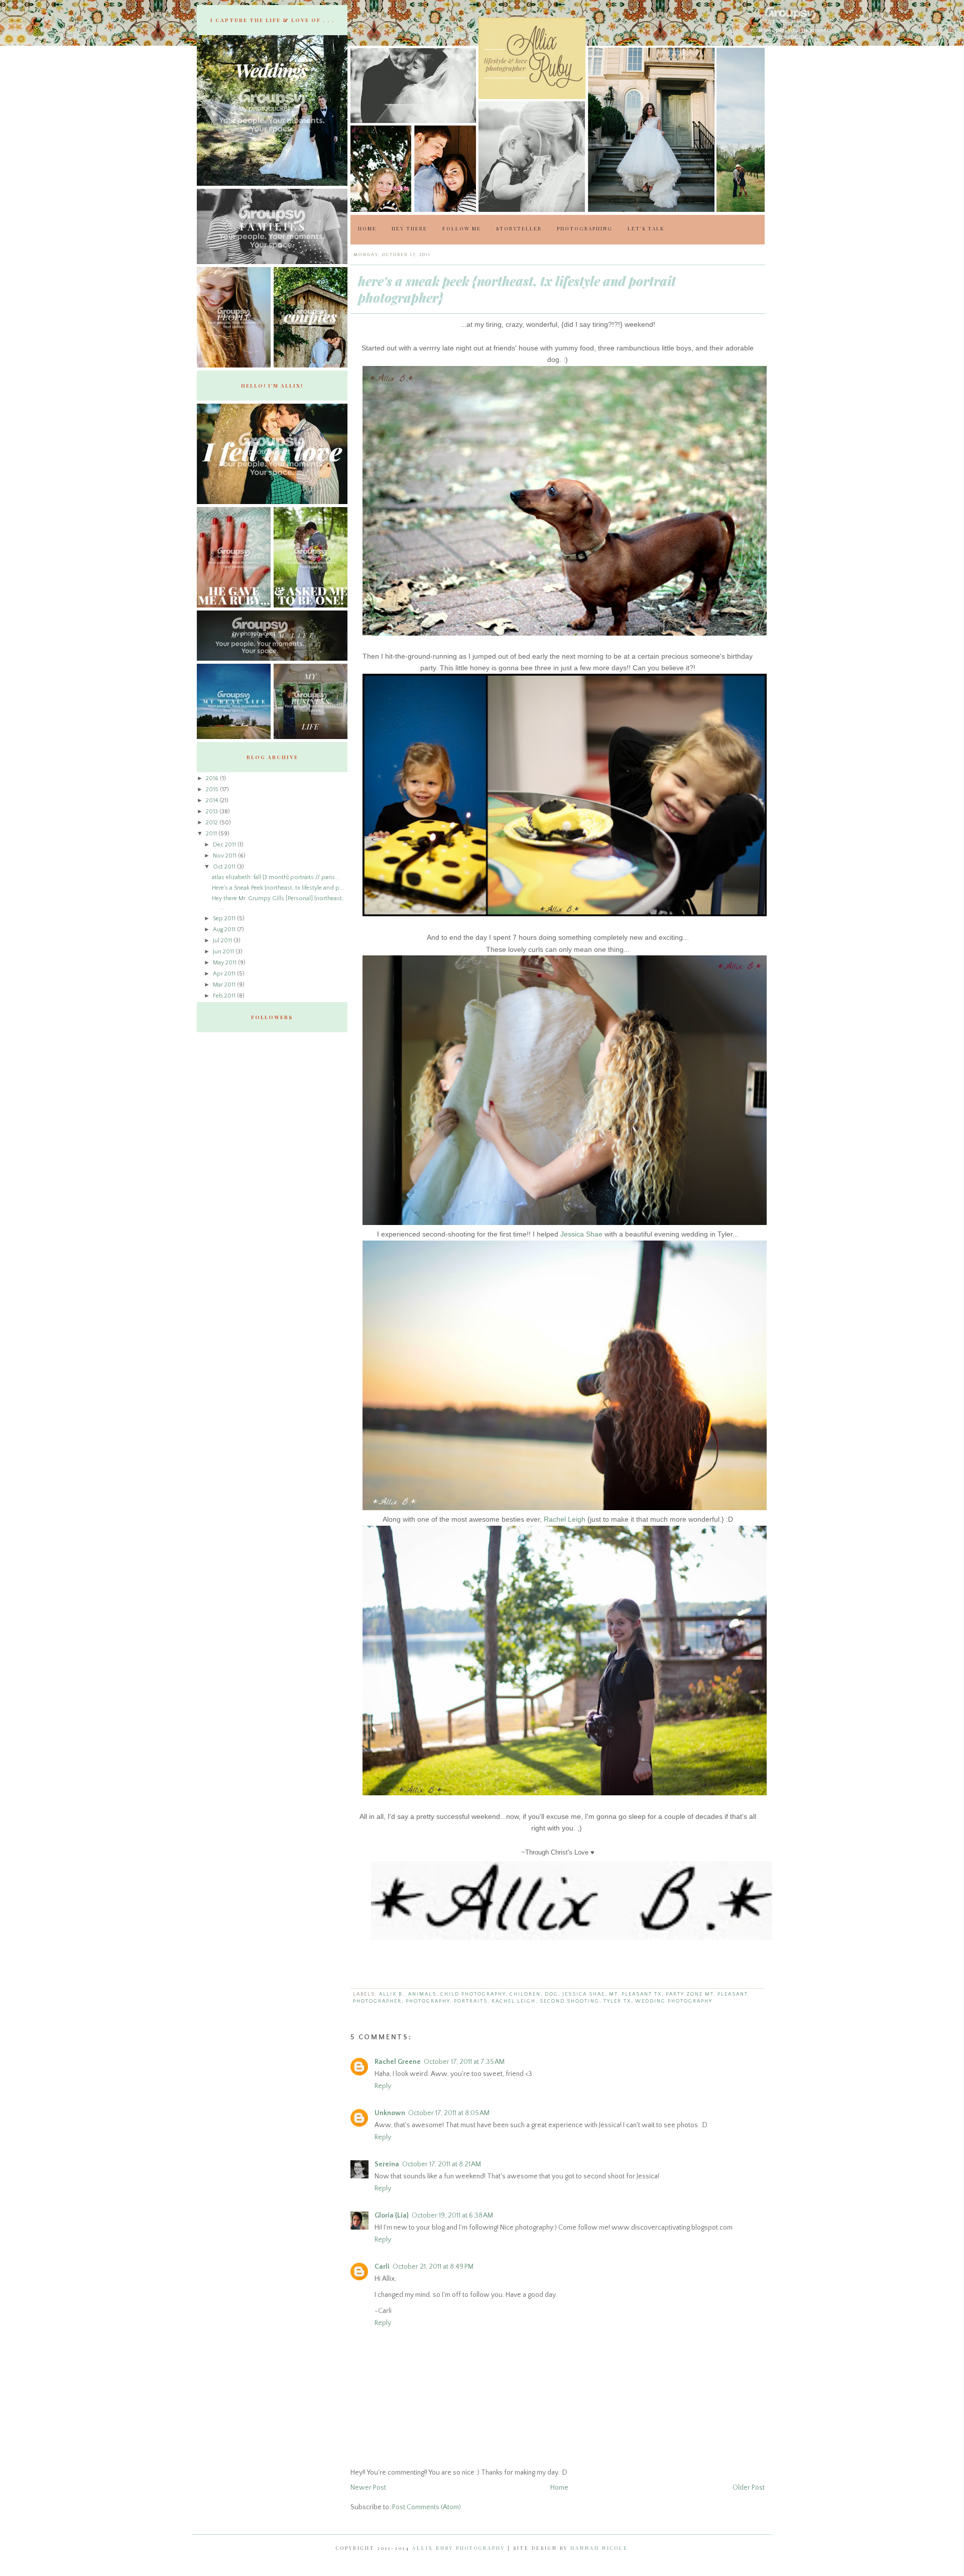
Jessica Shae (581, 1234)
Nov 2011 (225, 856)
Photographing (585, 228)
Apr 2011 (225, 974)
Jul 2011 (223, 941)
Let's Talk (646, 228)
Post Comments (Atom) (427, 2507)
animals (422, 1994)
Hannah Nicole (599, 2548)
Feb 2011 (225, 996)
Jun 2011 (224, 952)
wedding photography (674, 2001)
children (525, 1994)
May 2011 (225, 963)
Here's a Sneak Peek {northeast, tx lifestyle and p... (278, 888)
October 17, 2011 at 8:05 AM (449, 2113)
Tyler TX (617, 2001)
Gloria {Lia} (392, 2216)
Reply (383, 2086)
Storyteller (519, 228)
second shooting (570, 2001)
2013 (213, 812)
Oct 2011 (225, 867)
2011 (212, 834)
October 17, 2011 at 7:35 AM (464, 2062)
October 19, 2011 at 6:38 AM (452, 2216)
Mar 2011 (225, 985)
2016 (213, 778)
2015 (213, 789)
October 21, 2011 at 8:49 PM (433, 2267)
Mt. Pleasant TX (635, 1994)
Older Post (749, 2488)
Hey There (409, 228)
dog (552, 1994)
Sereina (387, 2164)
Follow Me (462, 228)
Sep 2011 (225, 918)
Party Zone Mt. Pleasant (707, 1994)
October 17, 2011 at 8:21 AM (442, 2164)
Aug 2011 (225, 930)
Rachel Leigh (565, 1519)
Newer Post (368, 2488)
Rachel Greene (398, 2062)
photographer (377, 2001)
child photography (473, 1994)
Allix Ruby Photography (459, 2548)
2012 (213, 823)
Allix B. (392, 1994)
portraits (471, 2001)
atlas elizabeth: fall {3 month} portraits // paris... (276, 877)
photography (428, 2001)
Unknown (390, 2113)
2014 (213, 801)
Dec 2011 (225, 845)
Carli (382, 2267)
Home (367, 228)
